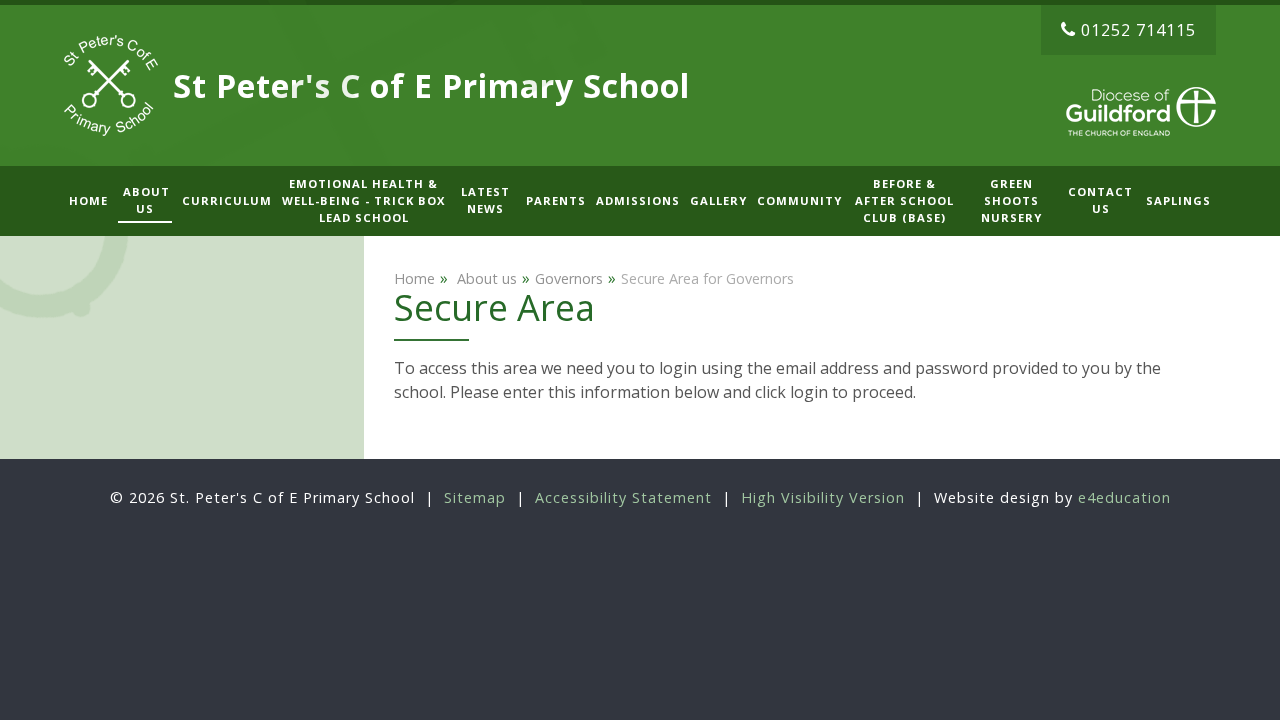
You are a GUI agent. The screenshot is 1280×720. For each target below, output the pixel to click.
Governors (569, 278)
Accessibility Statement (623, 497)
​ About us (485, 278)
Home (414, 278)
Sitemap (475, 497)
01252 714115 (1138, 30)
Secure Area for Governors (707, 278)
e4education (1124, 497)
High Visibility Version (823, 497)
